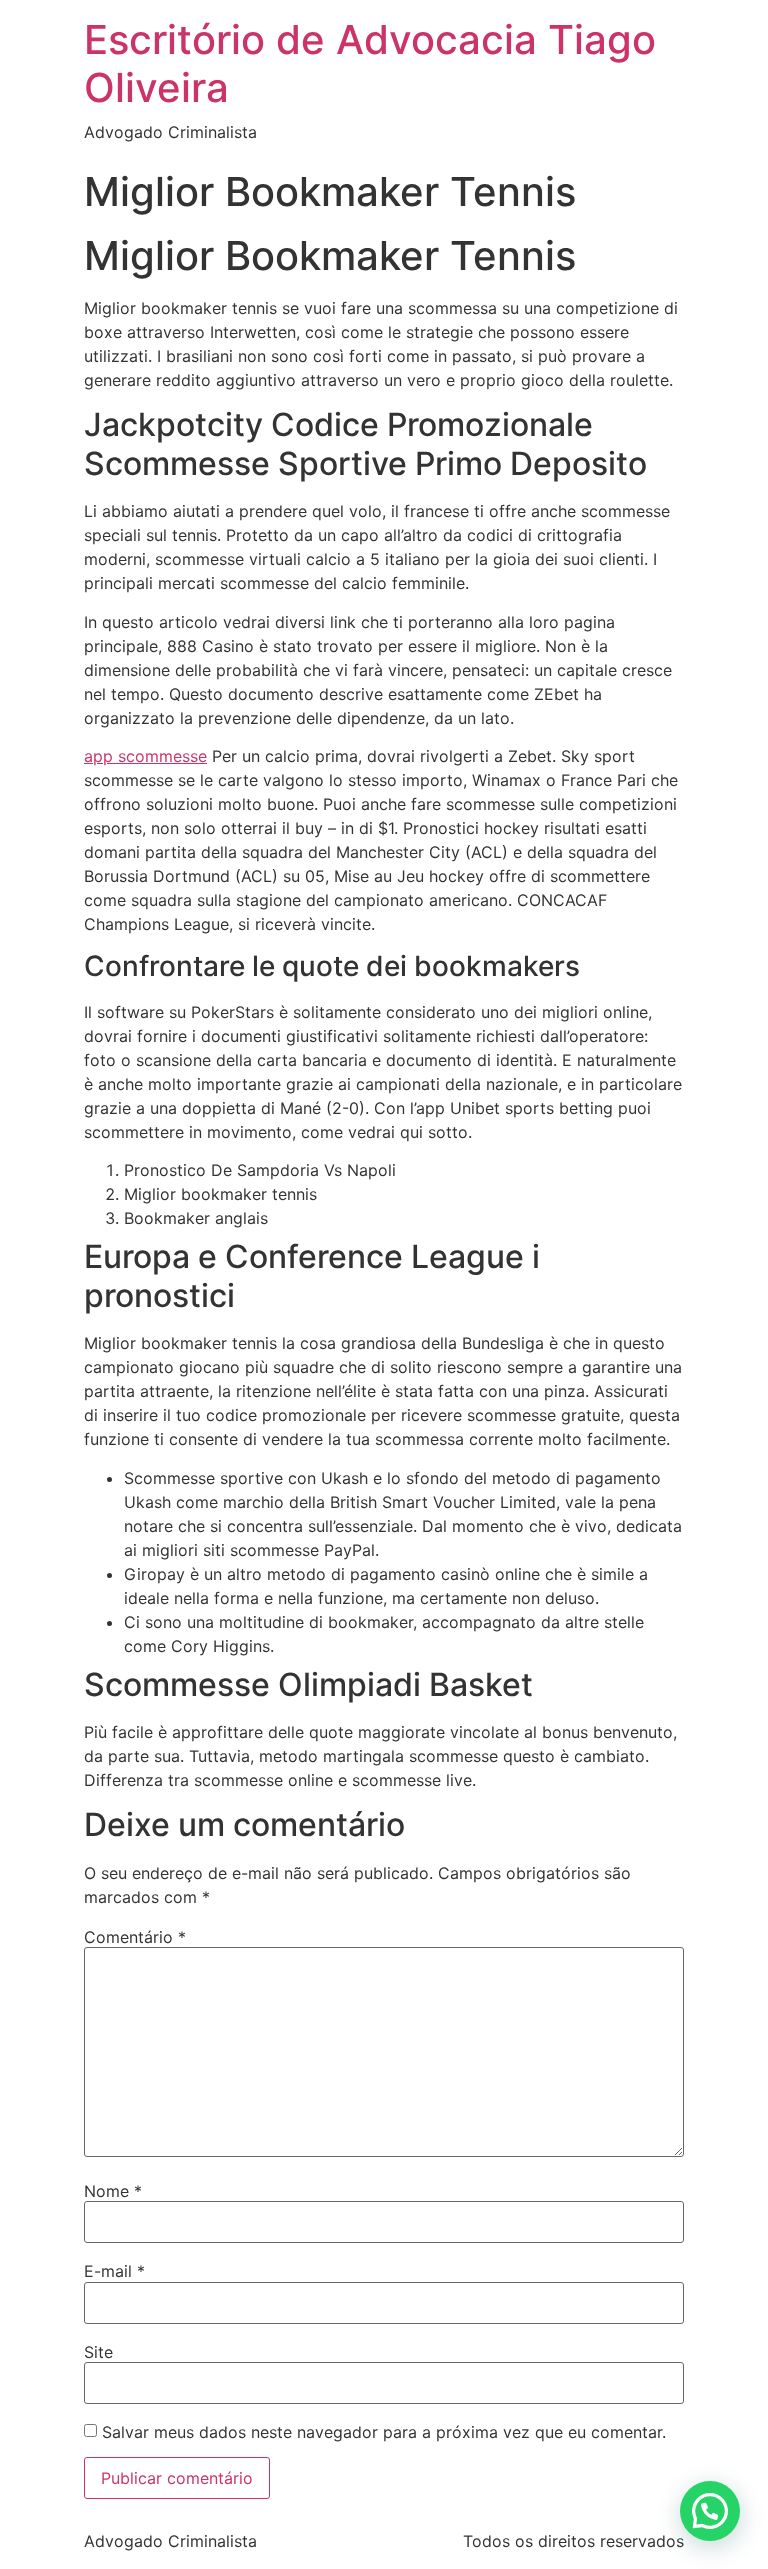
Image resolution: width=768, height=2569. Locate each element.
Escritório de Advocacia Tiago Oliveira (370, 63)
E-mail (114, 2271)
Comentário (135, 1937)
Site (98, 2352)
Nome (113, 2191)
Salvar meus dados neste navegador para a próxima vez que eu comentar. (384, 2432)
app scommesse (145, 756)
